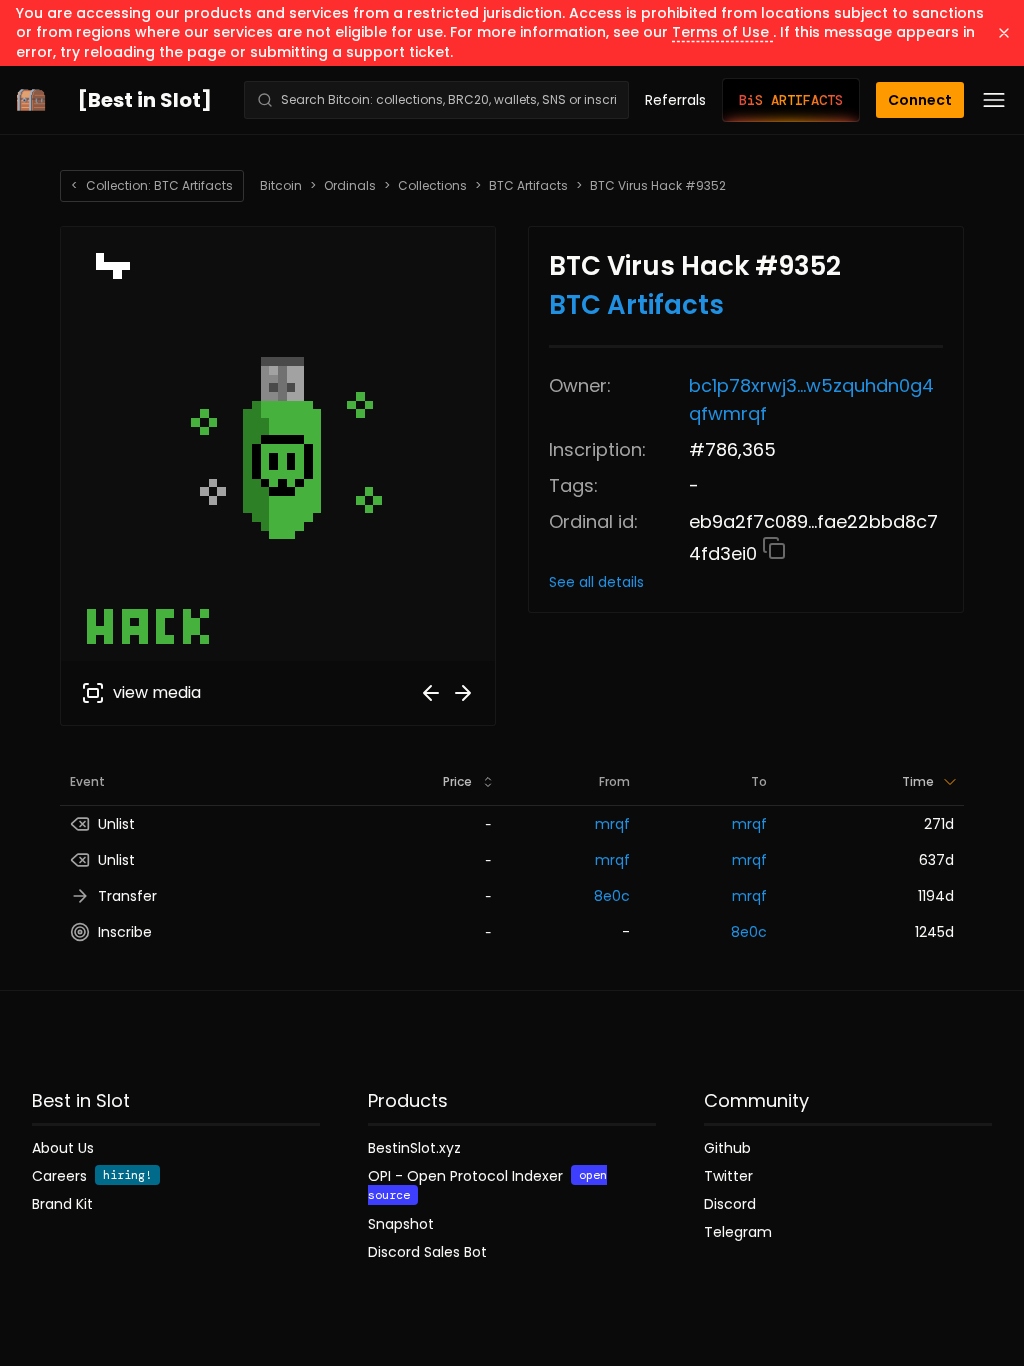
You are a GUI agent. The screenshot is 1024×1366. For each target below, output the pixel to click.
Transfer (127, 896)
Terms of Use (722, 32)
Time (918, 781)
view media (157, 692)
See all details (596, 582)
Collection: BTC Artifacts (152, 185)
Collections (432, 186)
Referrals (675, 100)
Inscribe (125, 932)
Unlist (116, 824)
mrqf (612, 824)
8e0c (612, 896)
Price (457, 781)
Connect (920, 100)
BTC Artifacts (528, 186)
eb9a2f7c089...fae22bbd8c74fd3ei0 (813, 537)
